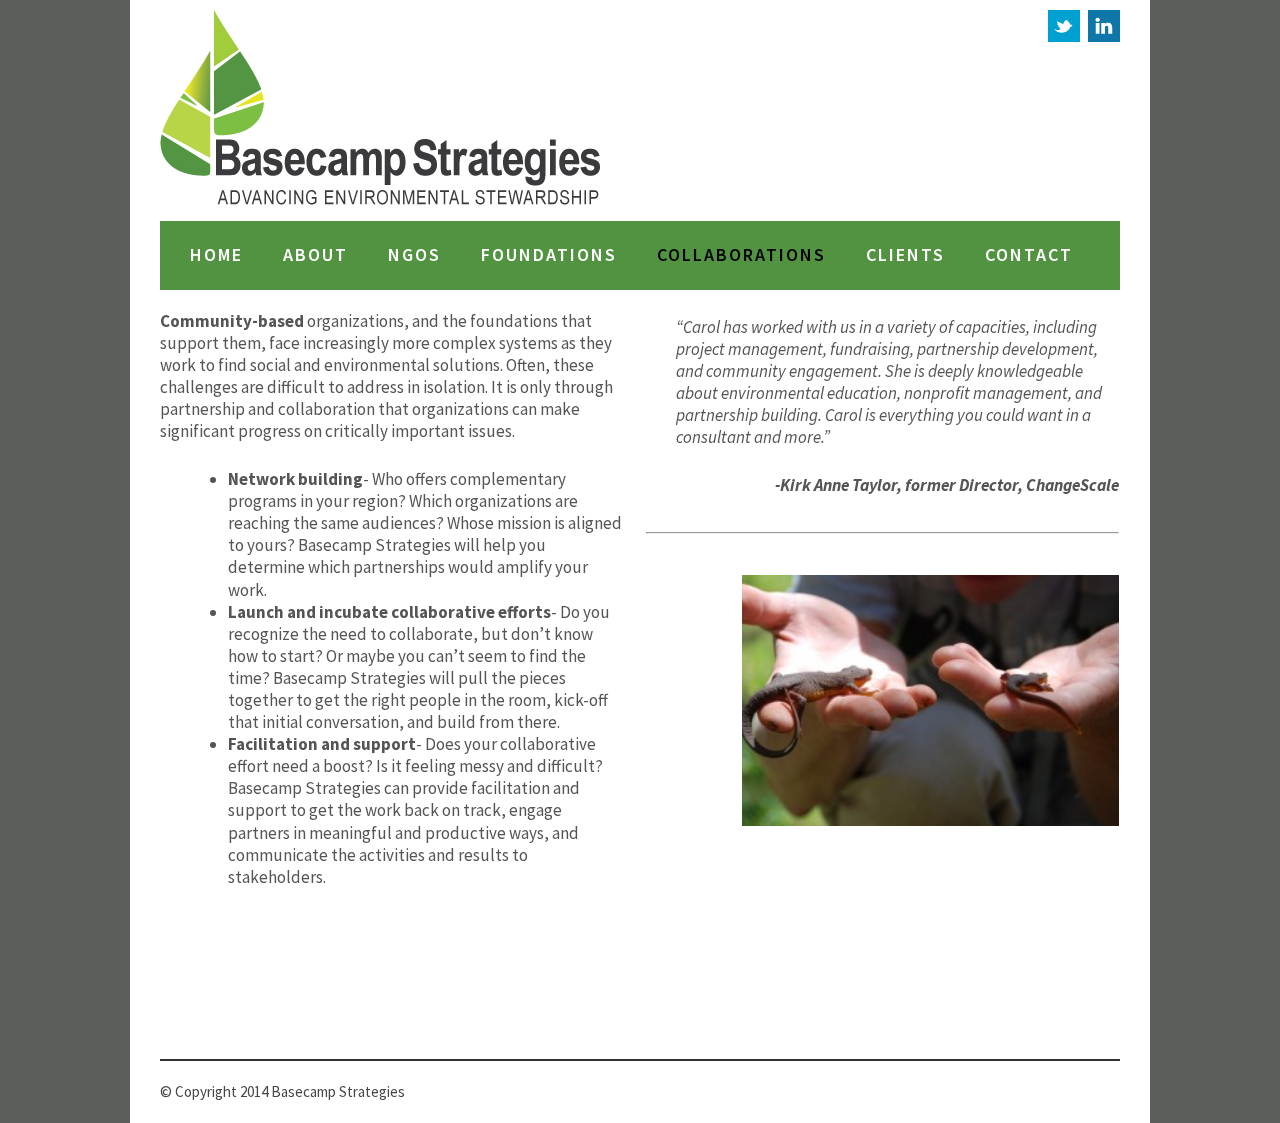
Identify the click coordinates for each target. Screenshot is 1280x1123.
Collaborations (741, 255)
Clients (905, 255)
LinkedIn (1104, 26)
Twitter (1064, 26)
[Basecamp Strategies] (381, 110)
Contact (1029, 255)
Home (216, 255)
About (315, 255)
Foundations (549, 255)
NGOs (414, 255)
